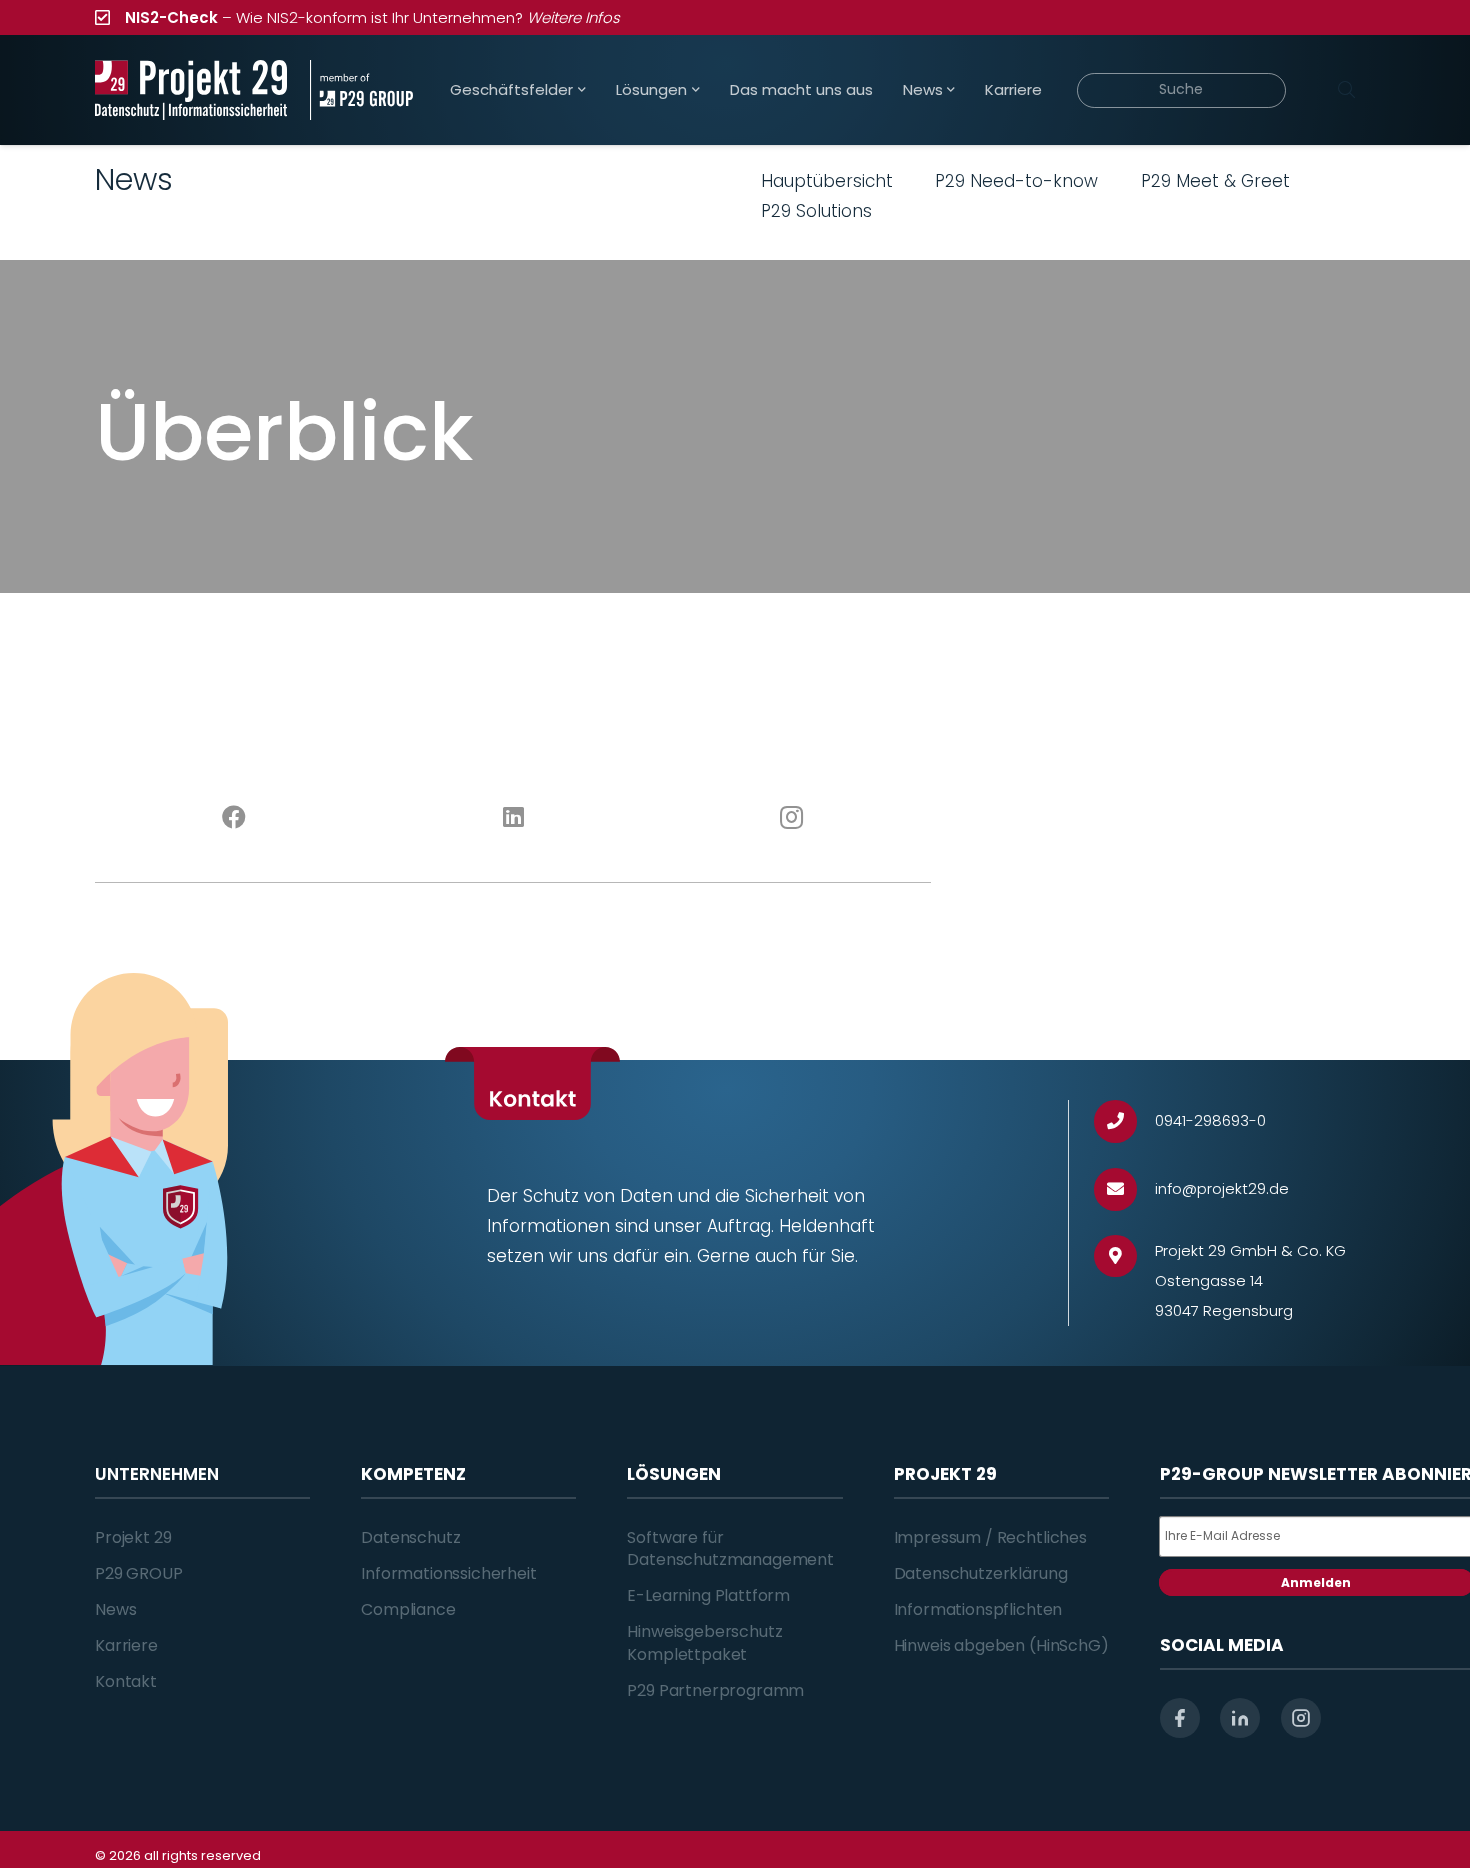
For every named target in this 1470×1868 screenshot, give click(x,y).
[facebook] (1180, 1718)
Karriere (126, 1645)
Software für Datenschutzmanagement (730, 1548)
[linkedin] (1240, 1718)
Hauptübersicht (827, 181)
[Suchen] (1346, 90)
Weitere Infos (573, 17)
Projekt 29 (133, 1537)
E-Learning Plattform (708, 1595)
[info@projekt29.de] (1124, 1189)
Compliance (408, 1609)
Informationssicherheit (448, 1573)
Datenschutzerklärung (981, 1573)
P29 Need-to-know (1016, 181)
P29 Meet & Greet (1215, 181)
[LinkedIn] (513, 818)
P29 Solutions (816, 211)
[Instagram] (792, 818)
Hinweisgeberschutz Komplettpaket (704, 1642)
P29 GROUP (139, 1573)
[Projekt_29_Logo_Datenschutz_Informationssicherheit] (191, 90)
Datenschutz (410, 1537)
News (115, 1609)
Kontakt (126, 1681)
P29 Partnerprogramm (715, 1690)
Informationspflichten (978, 1609)
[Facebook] (234, 818)
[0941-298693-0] (1124, 1121)
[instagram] (1301, 1718)
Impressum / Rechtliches (990, 1537)
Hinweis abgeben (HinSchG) (1001, 1645)
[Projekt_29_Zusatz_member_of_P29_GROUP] (361, 90)
